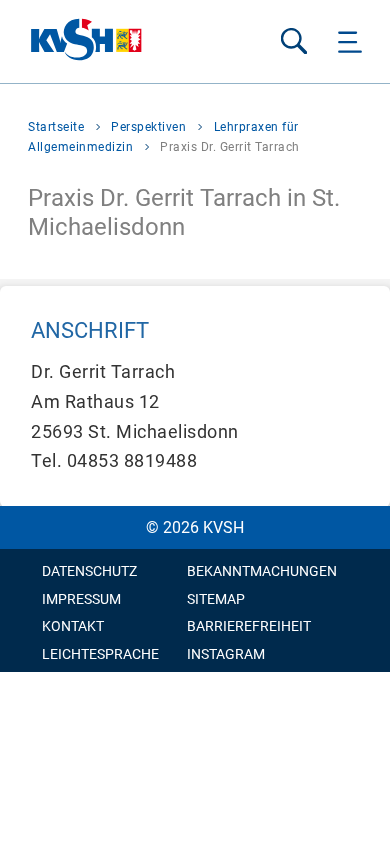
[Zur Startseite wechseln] (87, 41)
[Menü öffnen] (350, 41)
